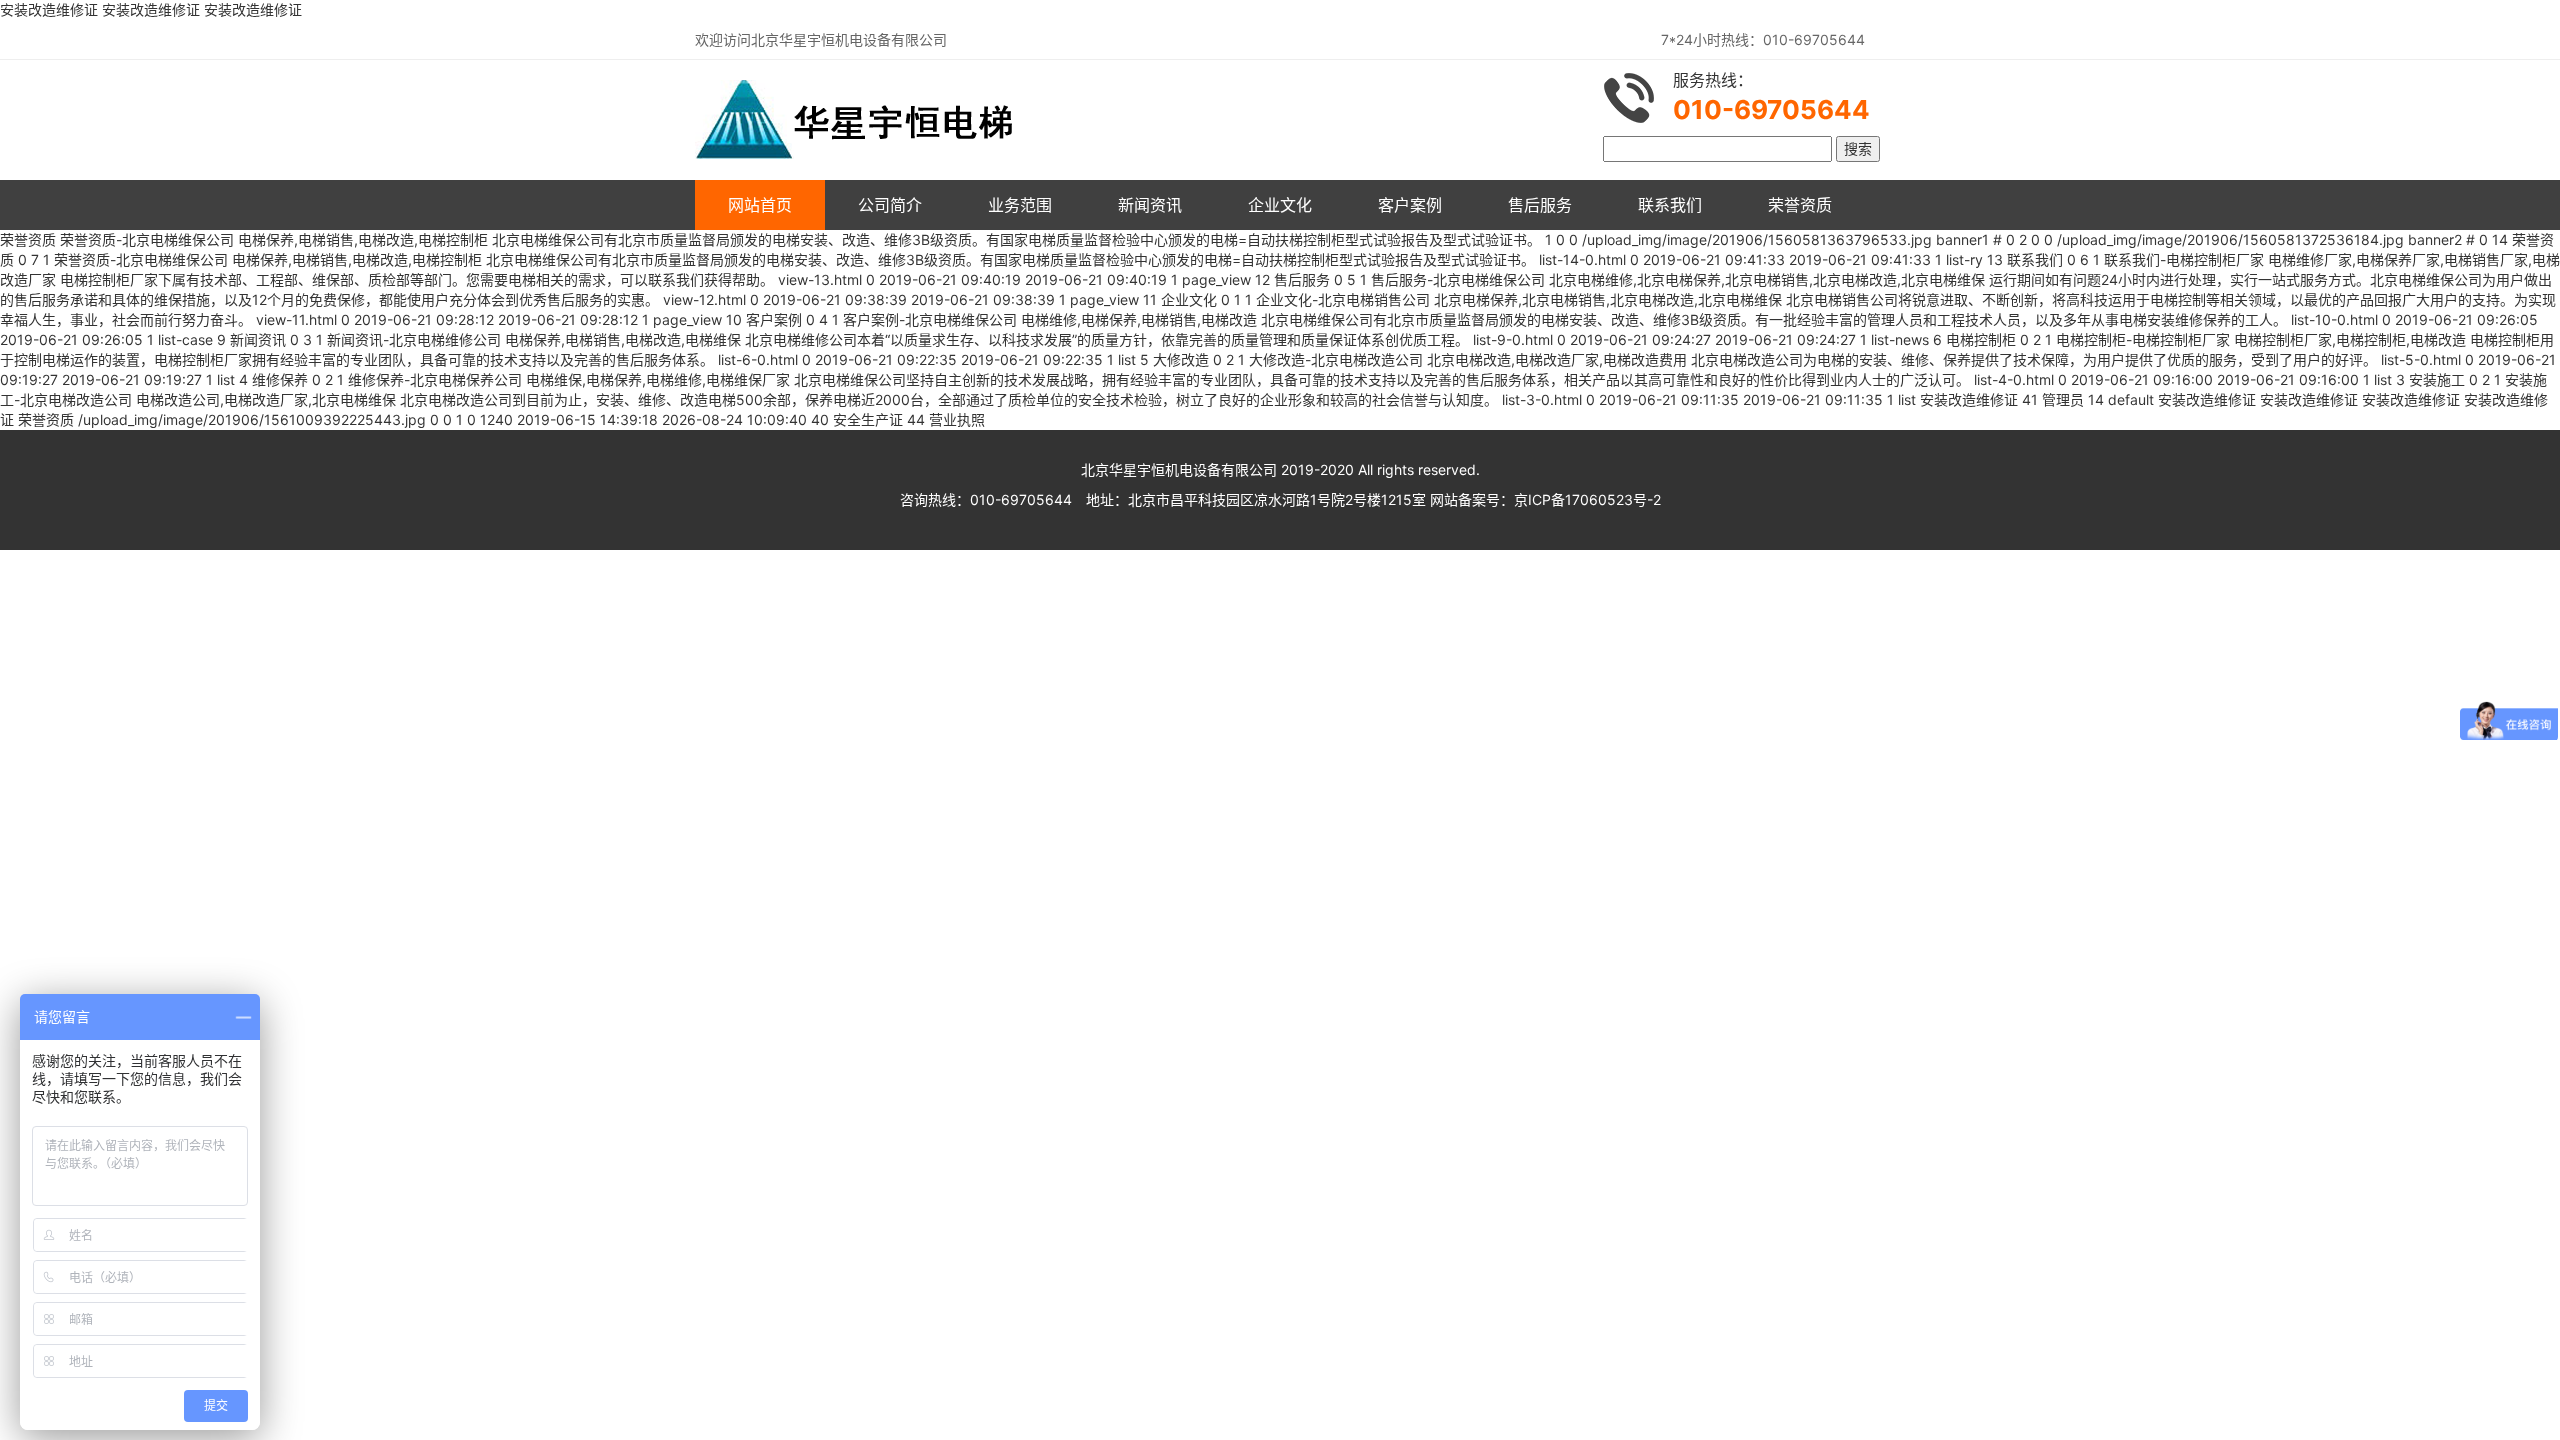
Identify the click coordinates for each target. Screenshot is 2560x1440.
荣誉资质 (1800, 205)
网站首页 (760, 205)
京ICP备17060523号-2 (1587, 499)
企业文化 (1280, 205)
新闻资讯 (1150, 205)
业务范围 (1020, 205)
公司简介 (890, 205)
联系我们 (1670, 205)
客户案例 (1410, 205)
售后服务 (1540, 205)
